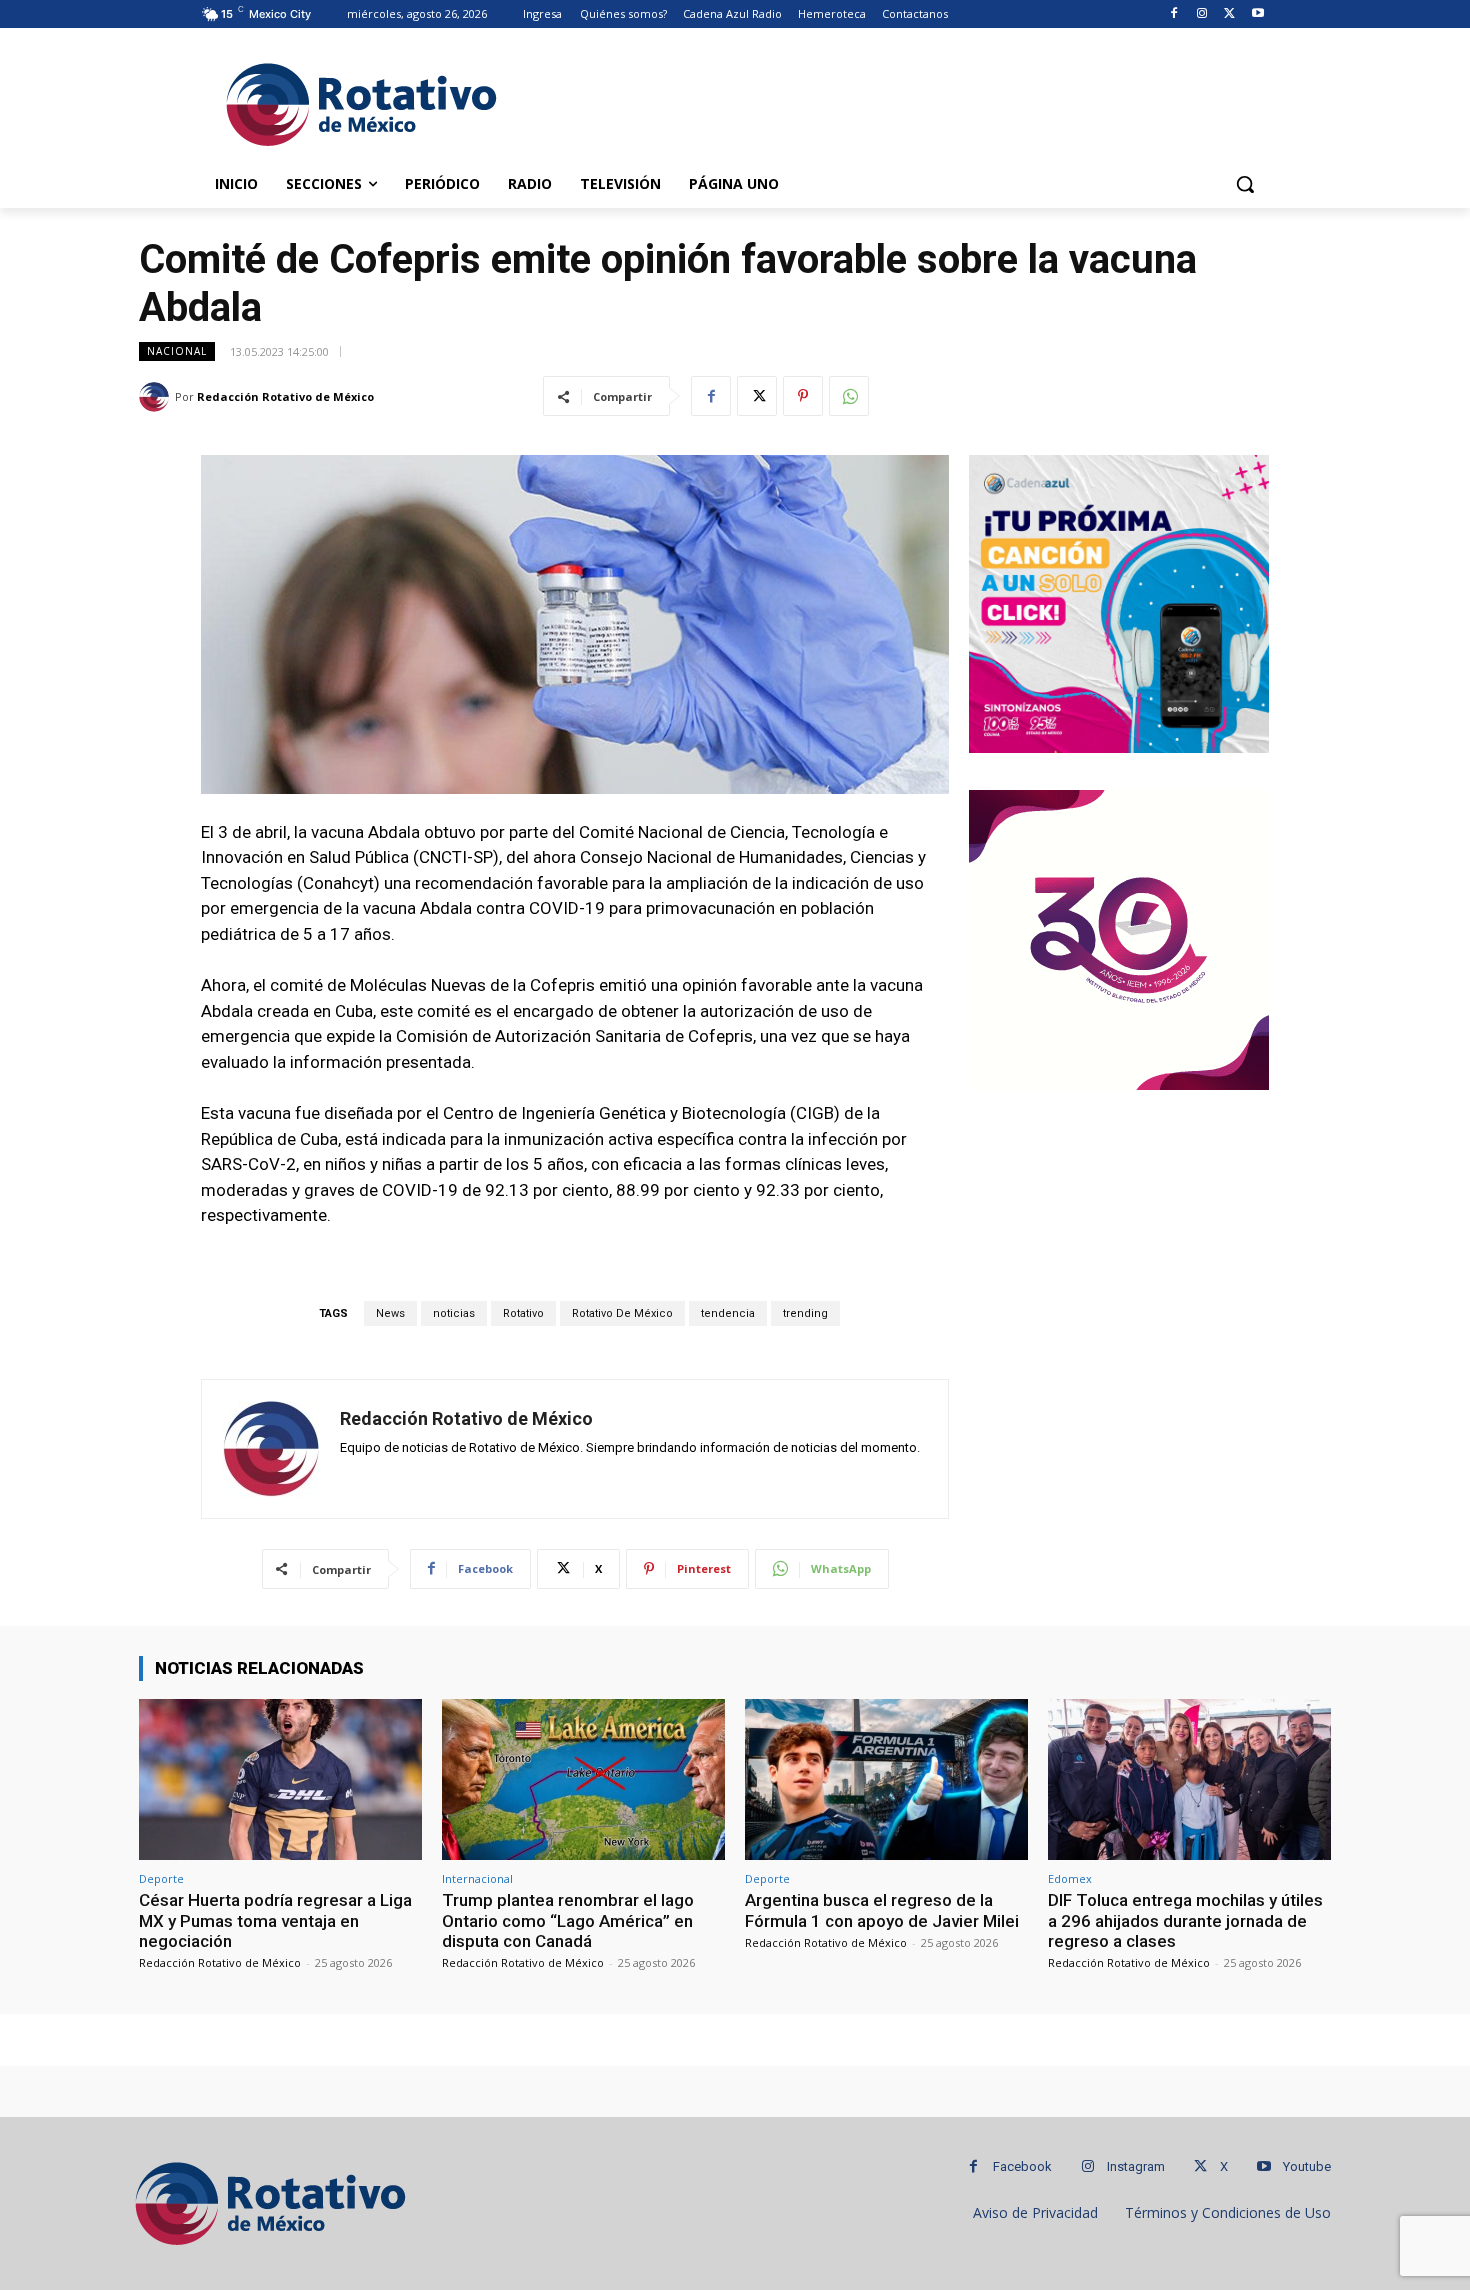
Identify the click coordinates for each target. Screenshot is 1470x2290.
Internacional (477, 1878)
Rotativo (523, 1313)
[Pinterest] (803, 396)
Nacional (177, 351)
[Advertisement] (885, 101)
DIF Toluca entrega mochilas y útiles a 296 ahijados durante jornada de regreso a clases (1185, 1920)
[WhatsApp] (849, 396)
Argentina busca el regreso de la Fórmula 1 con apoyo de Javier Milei (882, 1910)
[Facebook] (1174, 14)
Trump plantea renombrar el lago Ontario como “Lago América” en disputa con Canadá (568, 1920)
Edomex (1070, 1878)
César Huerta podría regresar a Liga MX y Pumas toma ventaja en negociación (275, 1920)
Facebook (1022, 2166)
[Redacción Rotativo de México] (157, 397)
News (390, 1313)
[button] (1245, 184)
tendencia (728, 1313)
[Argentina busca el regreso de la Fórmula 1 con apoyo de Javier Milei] (886, 1779)
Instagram (1136, 2166)
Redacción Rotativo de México (285, 396)
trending (805, 1313)
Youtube (1307, 2166)
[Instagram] (1202, 14)
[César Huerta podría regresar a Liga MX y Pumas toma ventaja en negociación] (280, 1779)
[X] (1229, 14)
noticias (454, 1313)
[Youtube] (1257, 14)
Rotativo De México (622, 1313)
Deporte (161, 1878)
